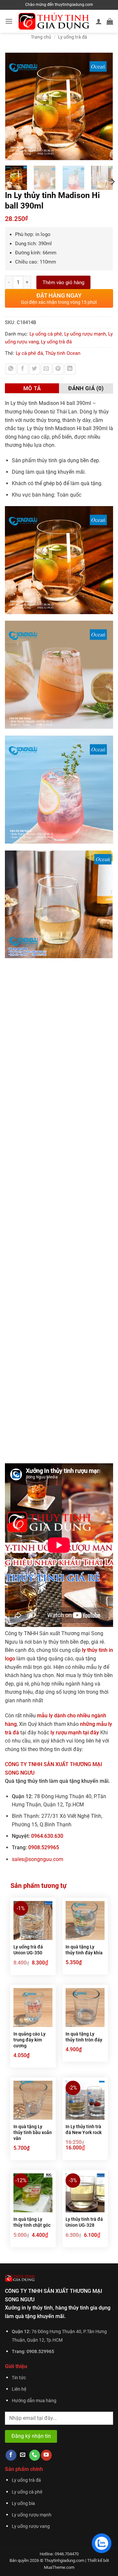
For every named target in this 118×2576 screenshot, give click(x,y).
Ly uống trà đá (73, 37)
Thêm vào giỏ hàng (63, 283)
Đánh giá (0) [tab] (86, 388)
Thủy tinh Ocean (63, 353)
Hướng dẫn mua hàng (34, 2401)
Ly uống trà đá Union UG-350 (28, 1950)
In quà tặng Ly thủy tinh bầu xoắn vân (33, 2132)
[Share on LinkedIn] (70, 369)
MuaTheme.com (59, 2567)
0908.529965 (44, 1847)
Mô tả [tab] (32, 388)
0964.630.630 (47, 1836)
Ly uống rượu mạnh (85, 334)
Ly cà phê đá (29, 353)
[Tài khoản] (99, 21)
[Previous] (13, 106)
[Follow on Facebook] (11, 2455)
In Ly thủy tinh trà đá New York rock (84, 2129)
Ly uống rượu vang (31, 2526)
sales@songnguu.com (38, 1859)
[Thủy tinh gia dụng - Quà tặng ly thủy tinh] (54, 21)
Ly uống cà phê (46, 334)
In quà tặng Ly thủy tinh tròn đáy (84, 2037)
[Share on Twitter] (35, 369)
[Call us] (35, 2455)
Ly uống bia (23, 2503)
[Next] (105, 106)
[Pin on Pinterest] (58, 369)
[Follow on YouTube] (46, 2455)
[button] (9, 21)
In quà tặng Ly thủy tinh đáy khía (84, 1950)
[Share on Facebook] (23, 369)
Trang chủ (41, 37)
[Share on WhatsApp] (11, 369)
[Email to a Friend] (46, 369)
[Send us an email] (23, 2455)
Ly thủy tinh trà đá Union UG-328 (84, 2222)
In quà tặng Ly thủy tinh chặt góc (32, 2222)
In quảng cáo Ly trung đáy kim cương (29, 2040)
